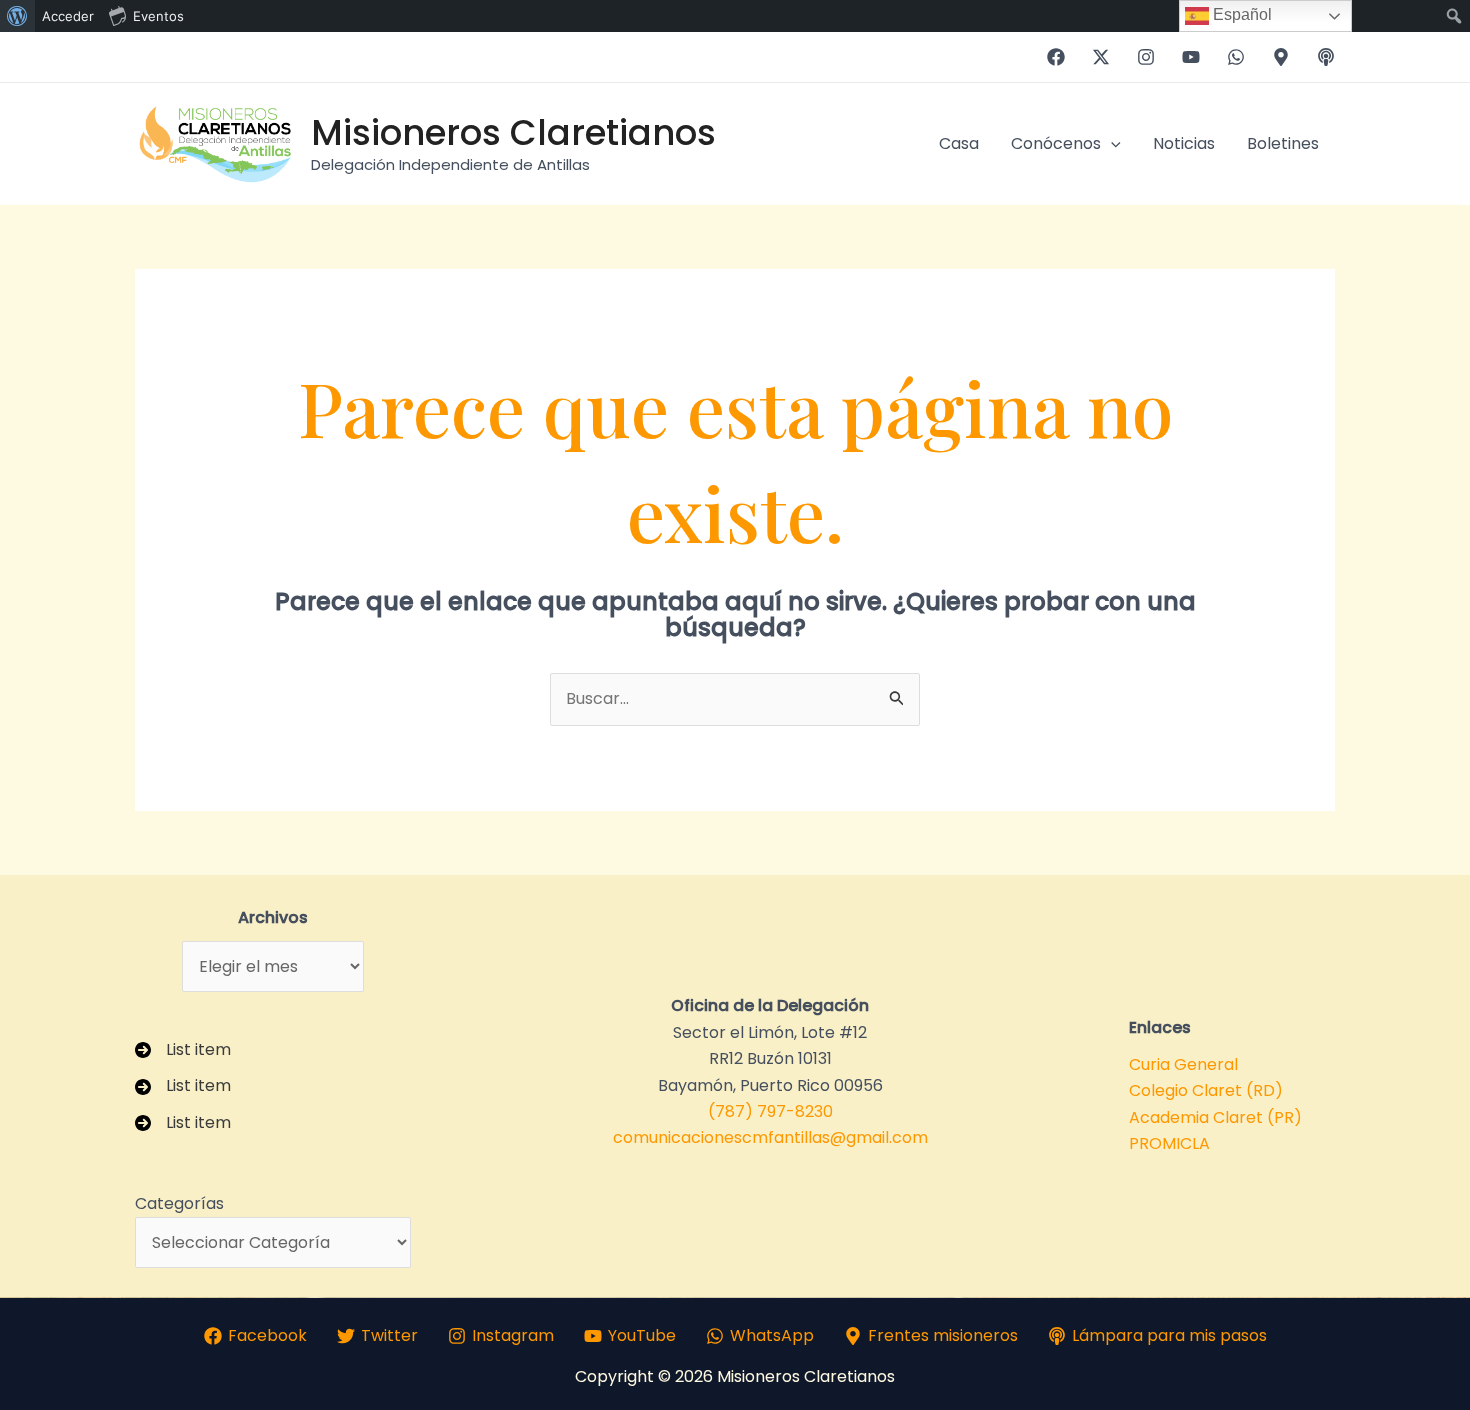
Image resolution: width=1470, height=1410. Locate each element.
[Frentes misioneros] (1281, 57)
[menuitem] (17, 16)
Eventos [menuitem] (158, 16)
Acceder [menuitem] (68, 16)
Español (1240, 14)
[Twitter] (1101, 57)
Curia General (1183, 1064)
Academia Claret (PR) (1215, 1117)
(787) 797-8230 (770, 1111)
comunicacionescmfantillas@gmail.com (770, 1137)
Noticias (1184, 143)
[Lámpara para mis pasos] (1326, 57)
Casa (959, 143)
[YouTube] (1191, 57)
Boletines (1283, 143)
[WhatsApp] (1236, 57)
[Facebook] (1056, 57)
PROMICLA (1169, 1143)
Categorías (179, 1203)
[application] (1111, 144)
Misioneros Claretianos (513, 132)
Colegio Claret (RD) (1206, 1090)
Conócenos (1056, 143)
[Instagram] (1146, 57)
